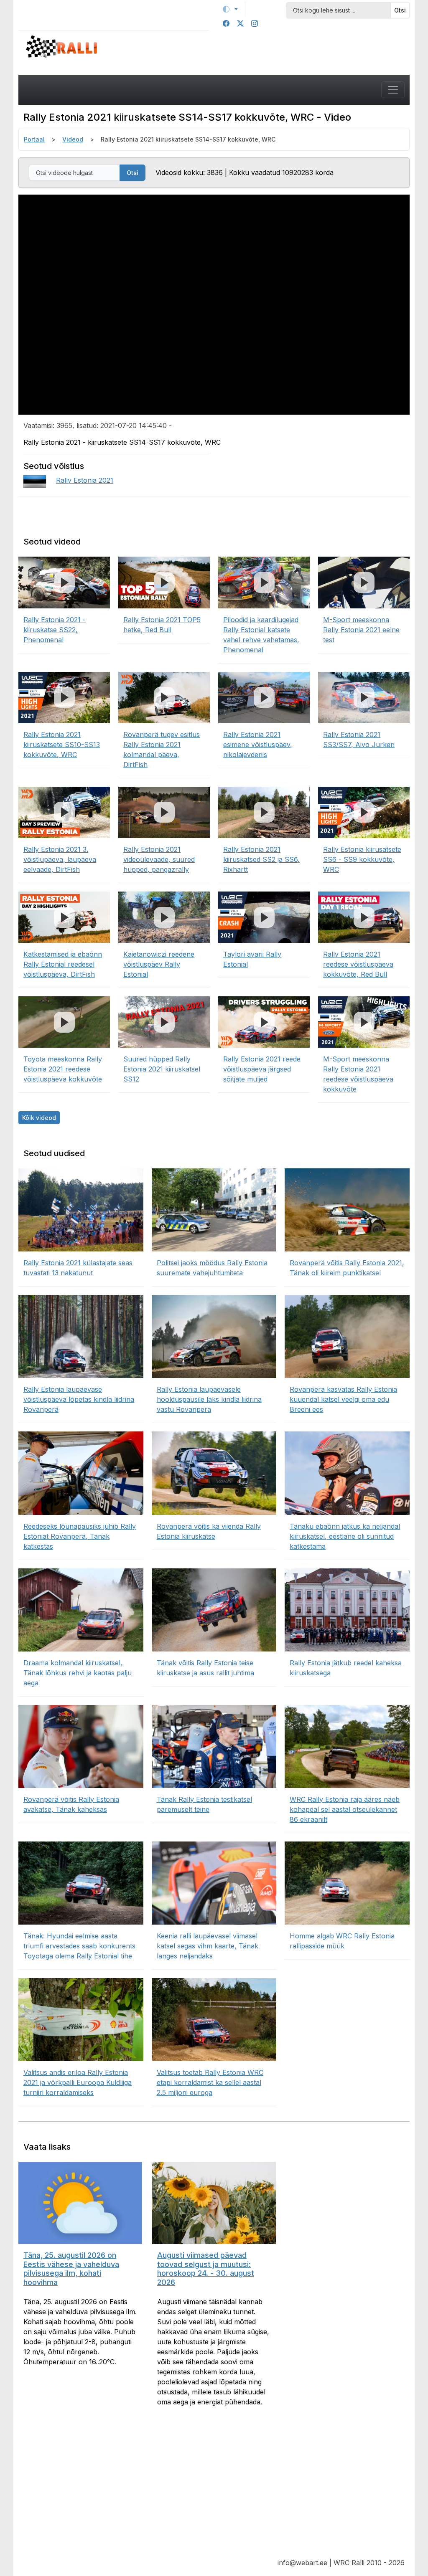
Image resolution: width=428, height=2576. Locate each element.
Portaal (34, 139)
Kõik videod (39, 1118)
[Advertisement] (214, 2489)
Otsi (400, 10)
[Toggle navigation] (393, 90)
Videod (73, 139)
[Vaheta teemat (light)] (230, 9)
